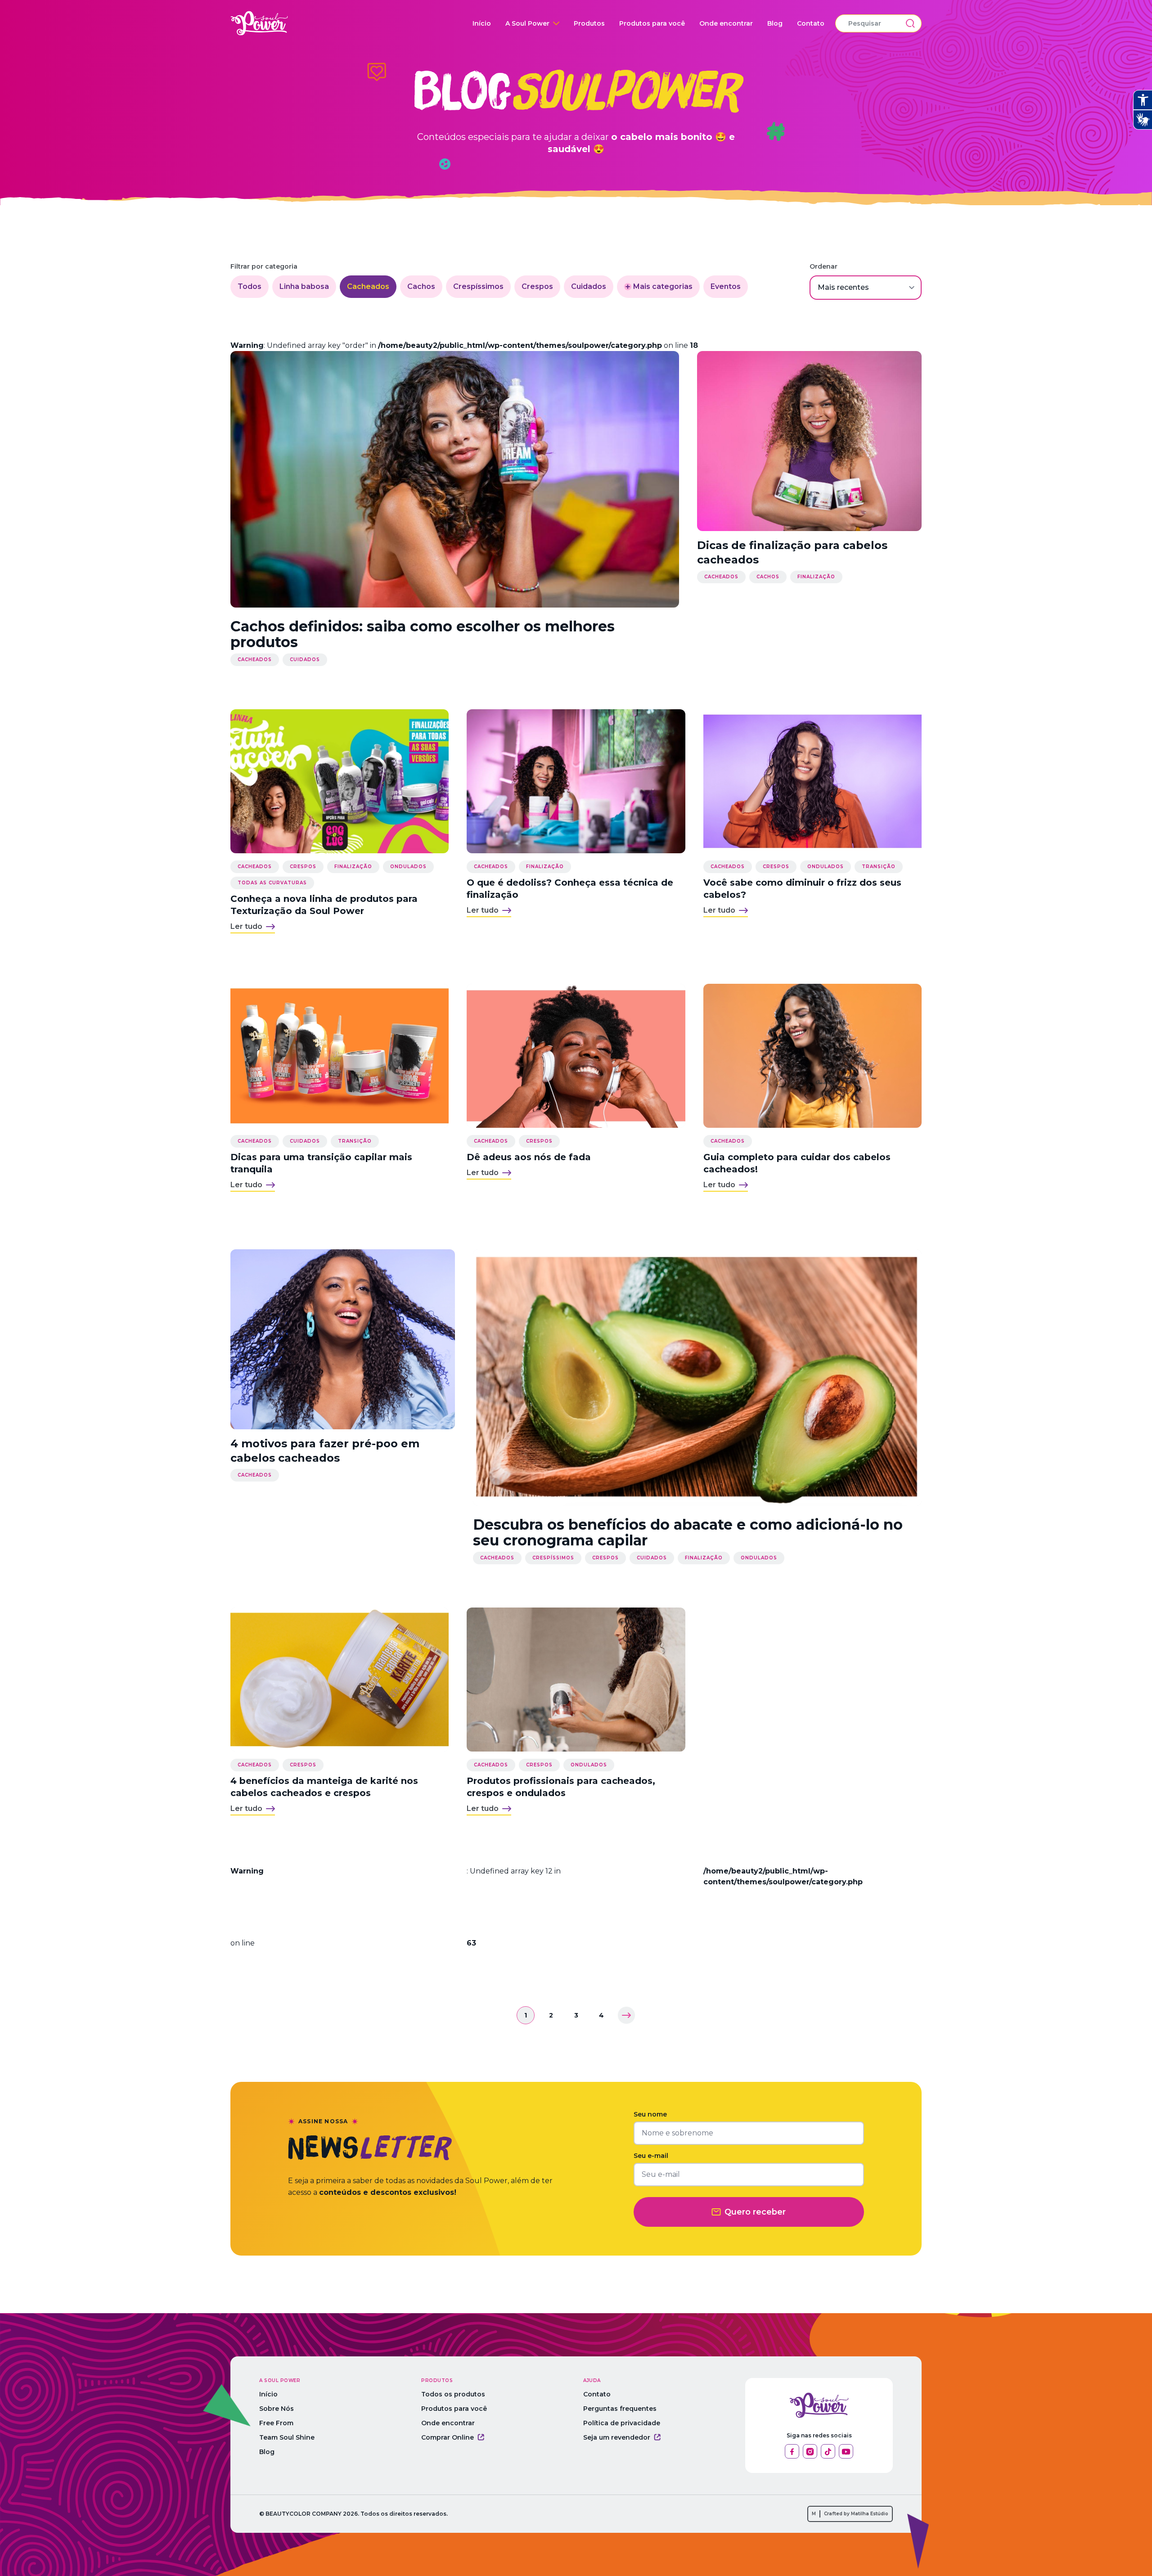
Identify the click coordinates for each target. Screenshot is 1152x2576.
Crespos (537, 286)
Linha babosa (304, 286)
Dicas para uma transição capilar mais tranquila (321, 1163)
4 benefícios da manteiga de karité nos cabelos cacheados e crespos (324, 1787)
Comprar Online (448, 2437)
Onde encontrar (726, 23)
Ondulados (408, 867)
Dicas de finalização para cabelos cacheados (792, 552)
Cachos (421, 286)
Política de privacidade (622, 2423)
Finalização (816, 577)
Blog (775, 23)
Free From (276, 2423)
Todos (250, 286)
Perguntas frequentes (620, 2409)
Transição (879, 867)
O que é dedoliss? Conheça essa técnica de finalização (570, 889)
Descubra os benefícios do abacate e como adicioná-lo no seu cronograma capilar (688, 1532)
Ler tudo (246, 926)
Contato (811, 23)
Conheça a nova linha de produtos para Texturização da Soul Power (324, 905)
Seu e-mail (651, 2156)
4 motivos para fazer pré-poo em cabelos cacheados (325, 1451)
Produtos (589, 23)
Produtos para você (652, 23)
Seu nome (650, 2114)
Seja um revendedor (617, 2437)
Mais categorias (663, 286)
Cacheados (368, 286)
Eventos (726, 286)
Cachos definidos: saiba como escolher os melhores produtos (423, 634)
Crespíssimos (478, 286)
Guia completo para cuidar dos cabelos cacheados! (797, 1163)
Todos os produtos (453, 2394)
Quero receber (755, 2212)
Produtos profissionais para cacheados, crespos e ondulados (561, 1787)
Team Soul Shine (287, 2437)
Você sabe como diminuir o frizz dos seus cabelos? (802, 889)
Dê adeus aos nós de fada (529, 1157)
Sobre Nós (277, 2409)
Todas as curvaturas (272, 883)
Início (482, 23)
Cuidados (589, 286)
